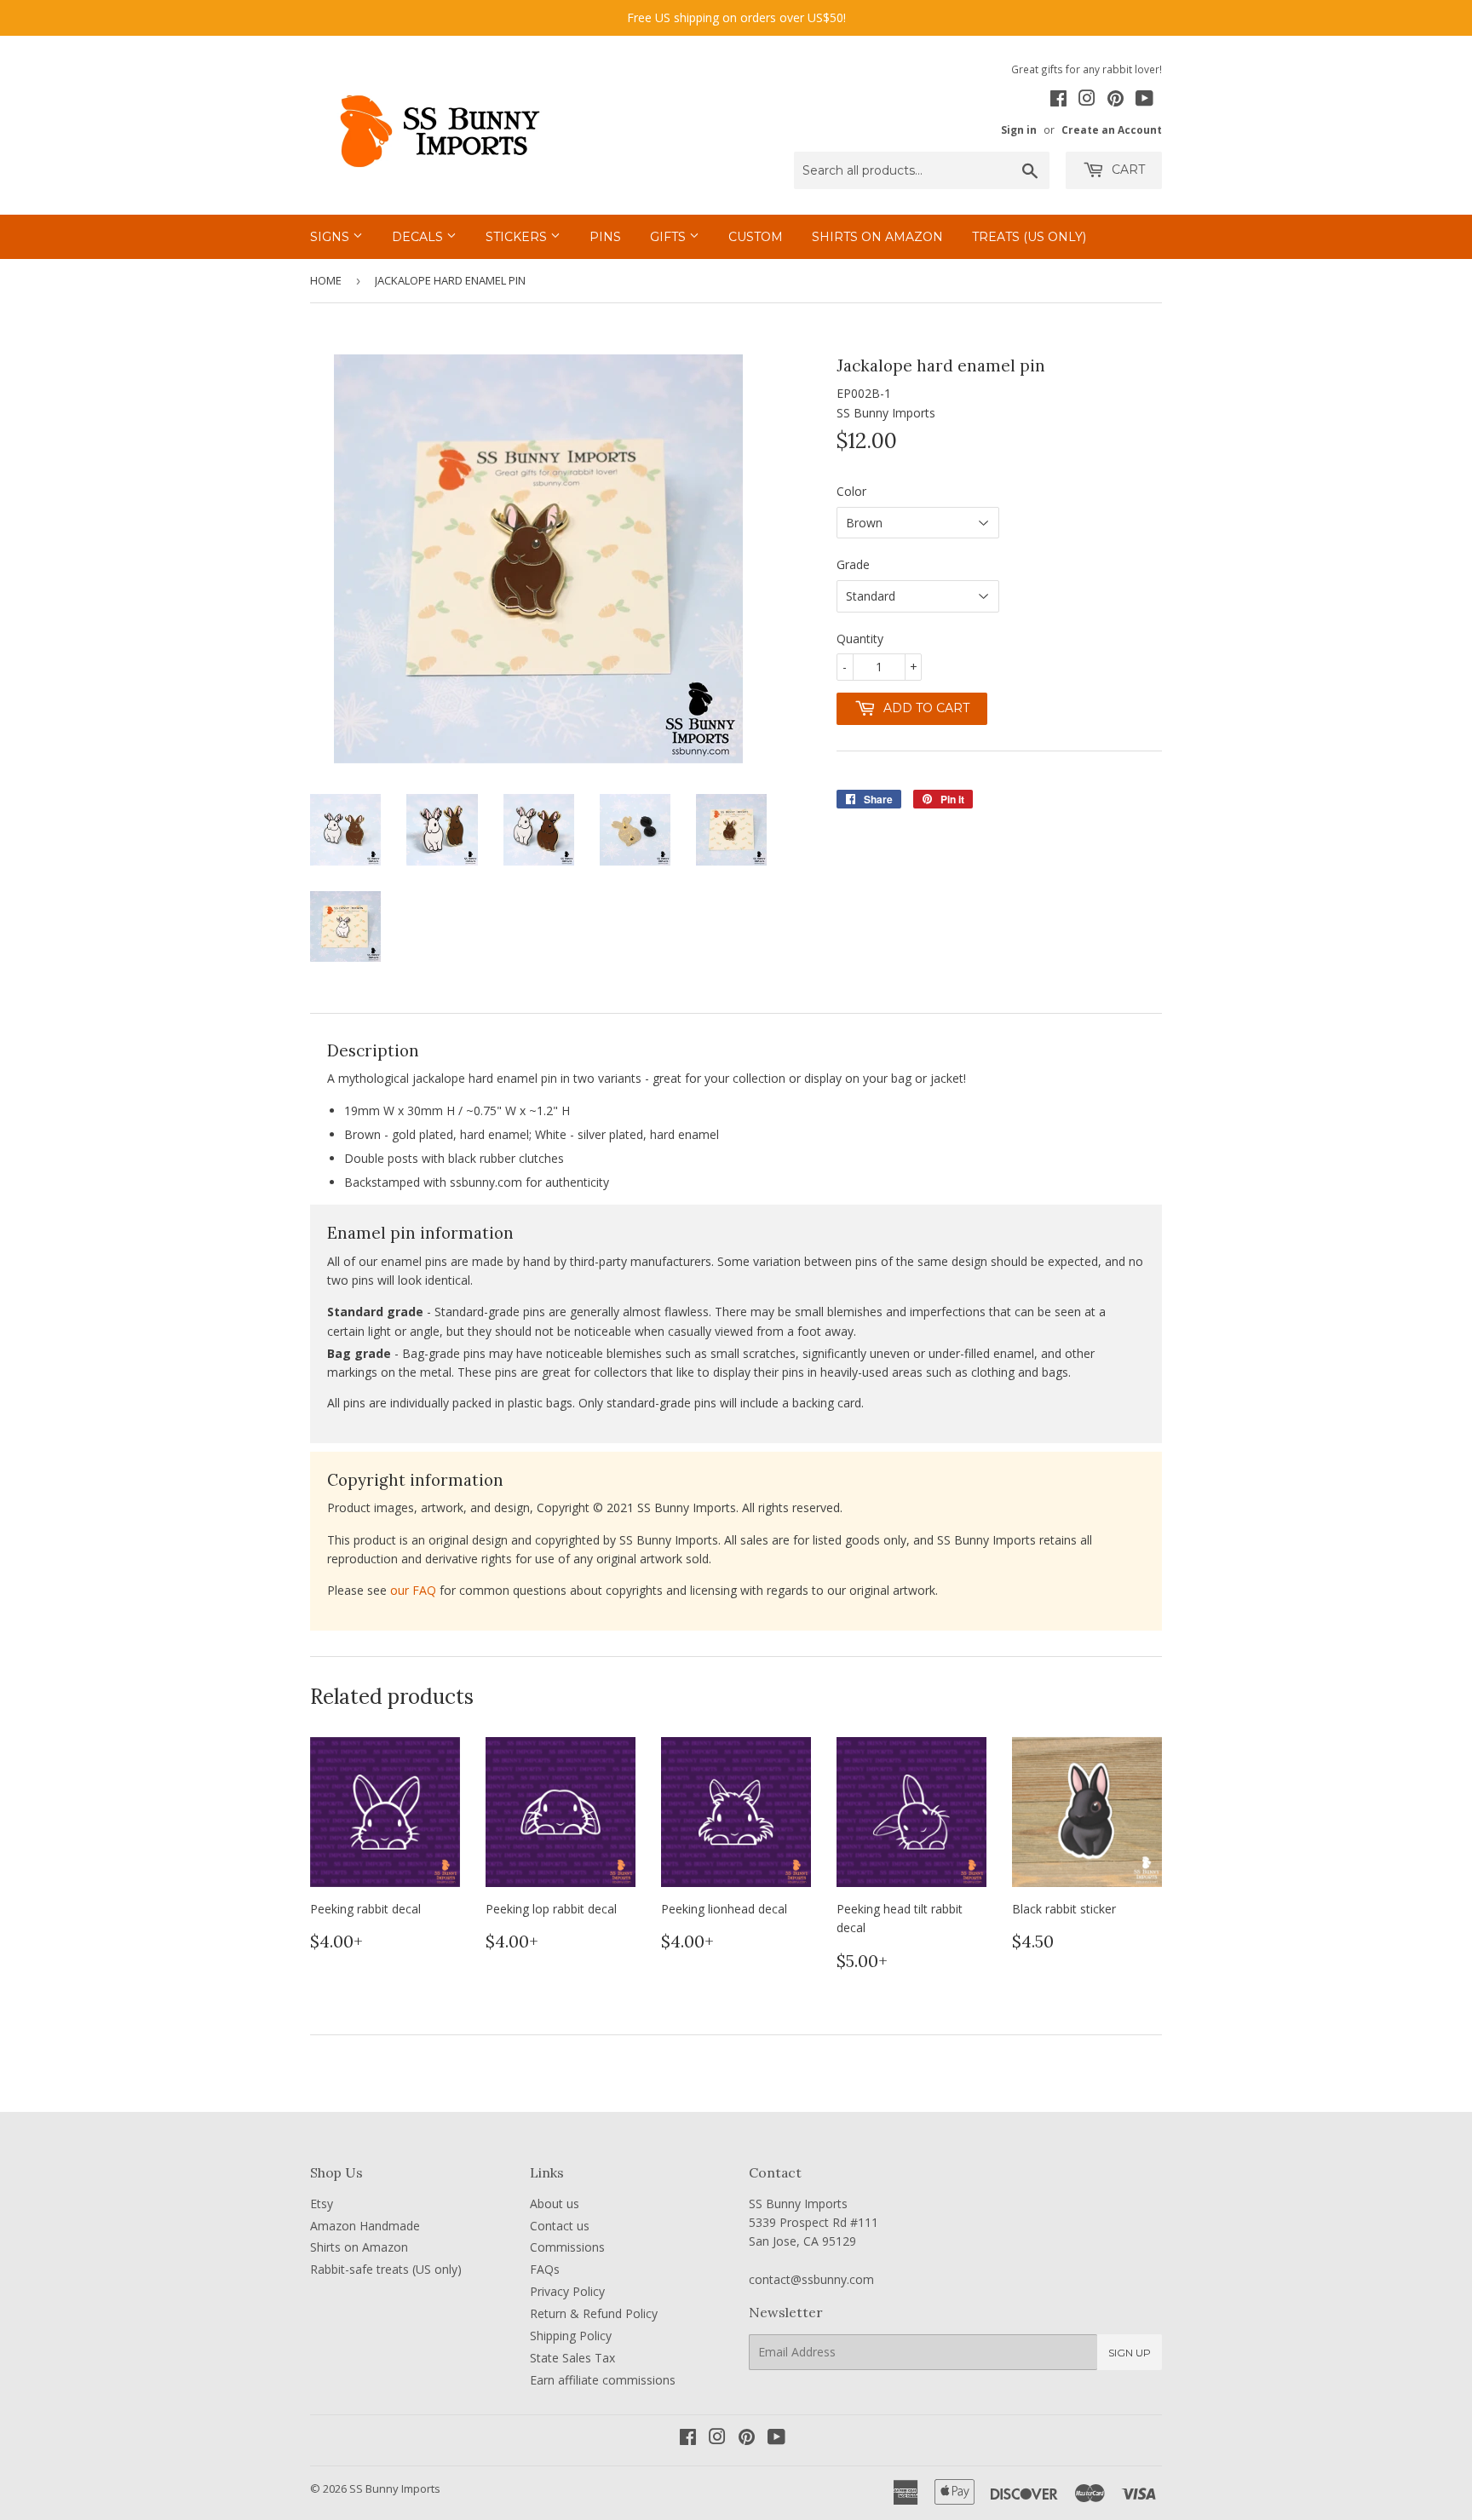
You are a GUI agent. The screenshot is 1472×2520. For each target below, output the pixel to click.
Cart (1127, 170)
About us (555, 2204)
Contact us (560, 2226)
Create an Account (1112, 129)
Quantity (860, 639)
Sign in (1019, 129)
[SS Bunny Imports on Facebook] (1058, 101)
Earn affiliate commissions (603, 2380)
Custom (756, 237)
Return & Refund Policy (594, 2313)
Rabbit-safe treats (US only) (386, 2269)
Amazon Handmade (365, 2226)
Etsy (322, 2204)
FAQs (545, 2269)
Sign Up (1130, 2353)
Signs (331, 237)
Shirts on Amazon (877, 237)
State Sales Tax (572, 2358)
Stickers (518, 237)
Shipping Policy (571, 2336)
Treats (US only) (1029, 237)
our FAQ (413, 1590)
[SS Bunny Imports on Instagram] (1087, 101)
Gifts (670, 237)
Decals (419, 237)
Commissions (567, 2247)
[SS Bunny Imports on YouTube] (1144, 101)
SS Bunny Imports (395, 2488)
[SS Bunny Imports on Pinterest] (1115, 101)
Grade (853, 564)
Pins (605, 237)
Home (326, 280)
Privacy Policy (567, 2291)
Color (851, 491)
